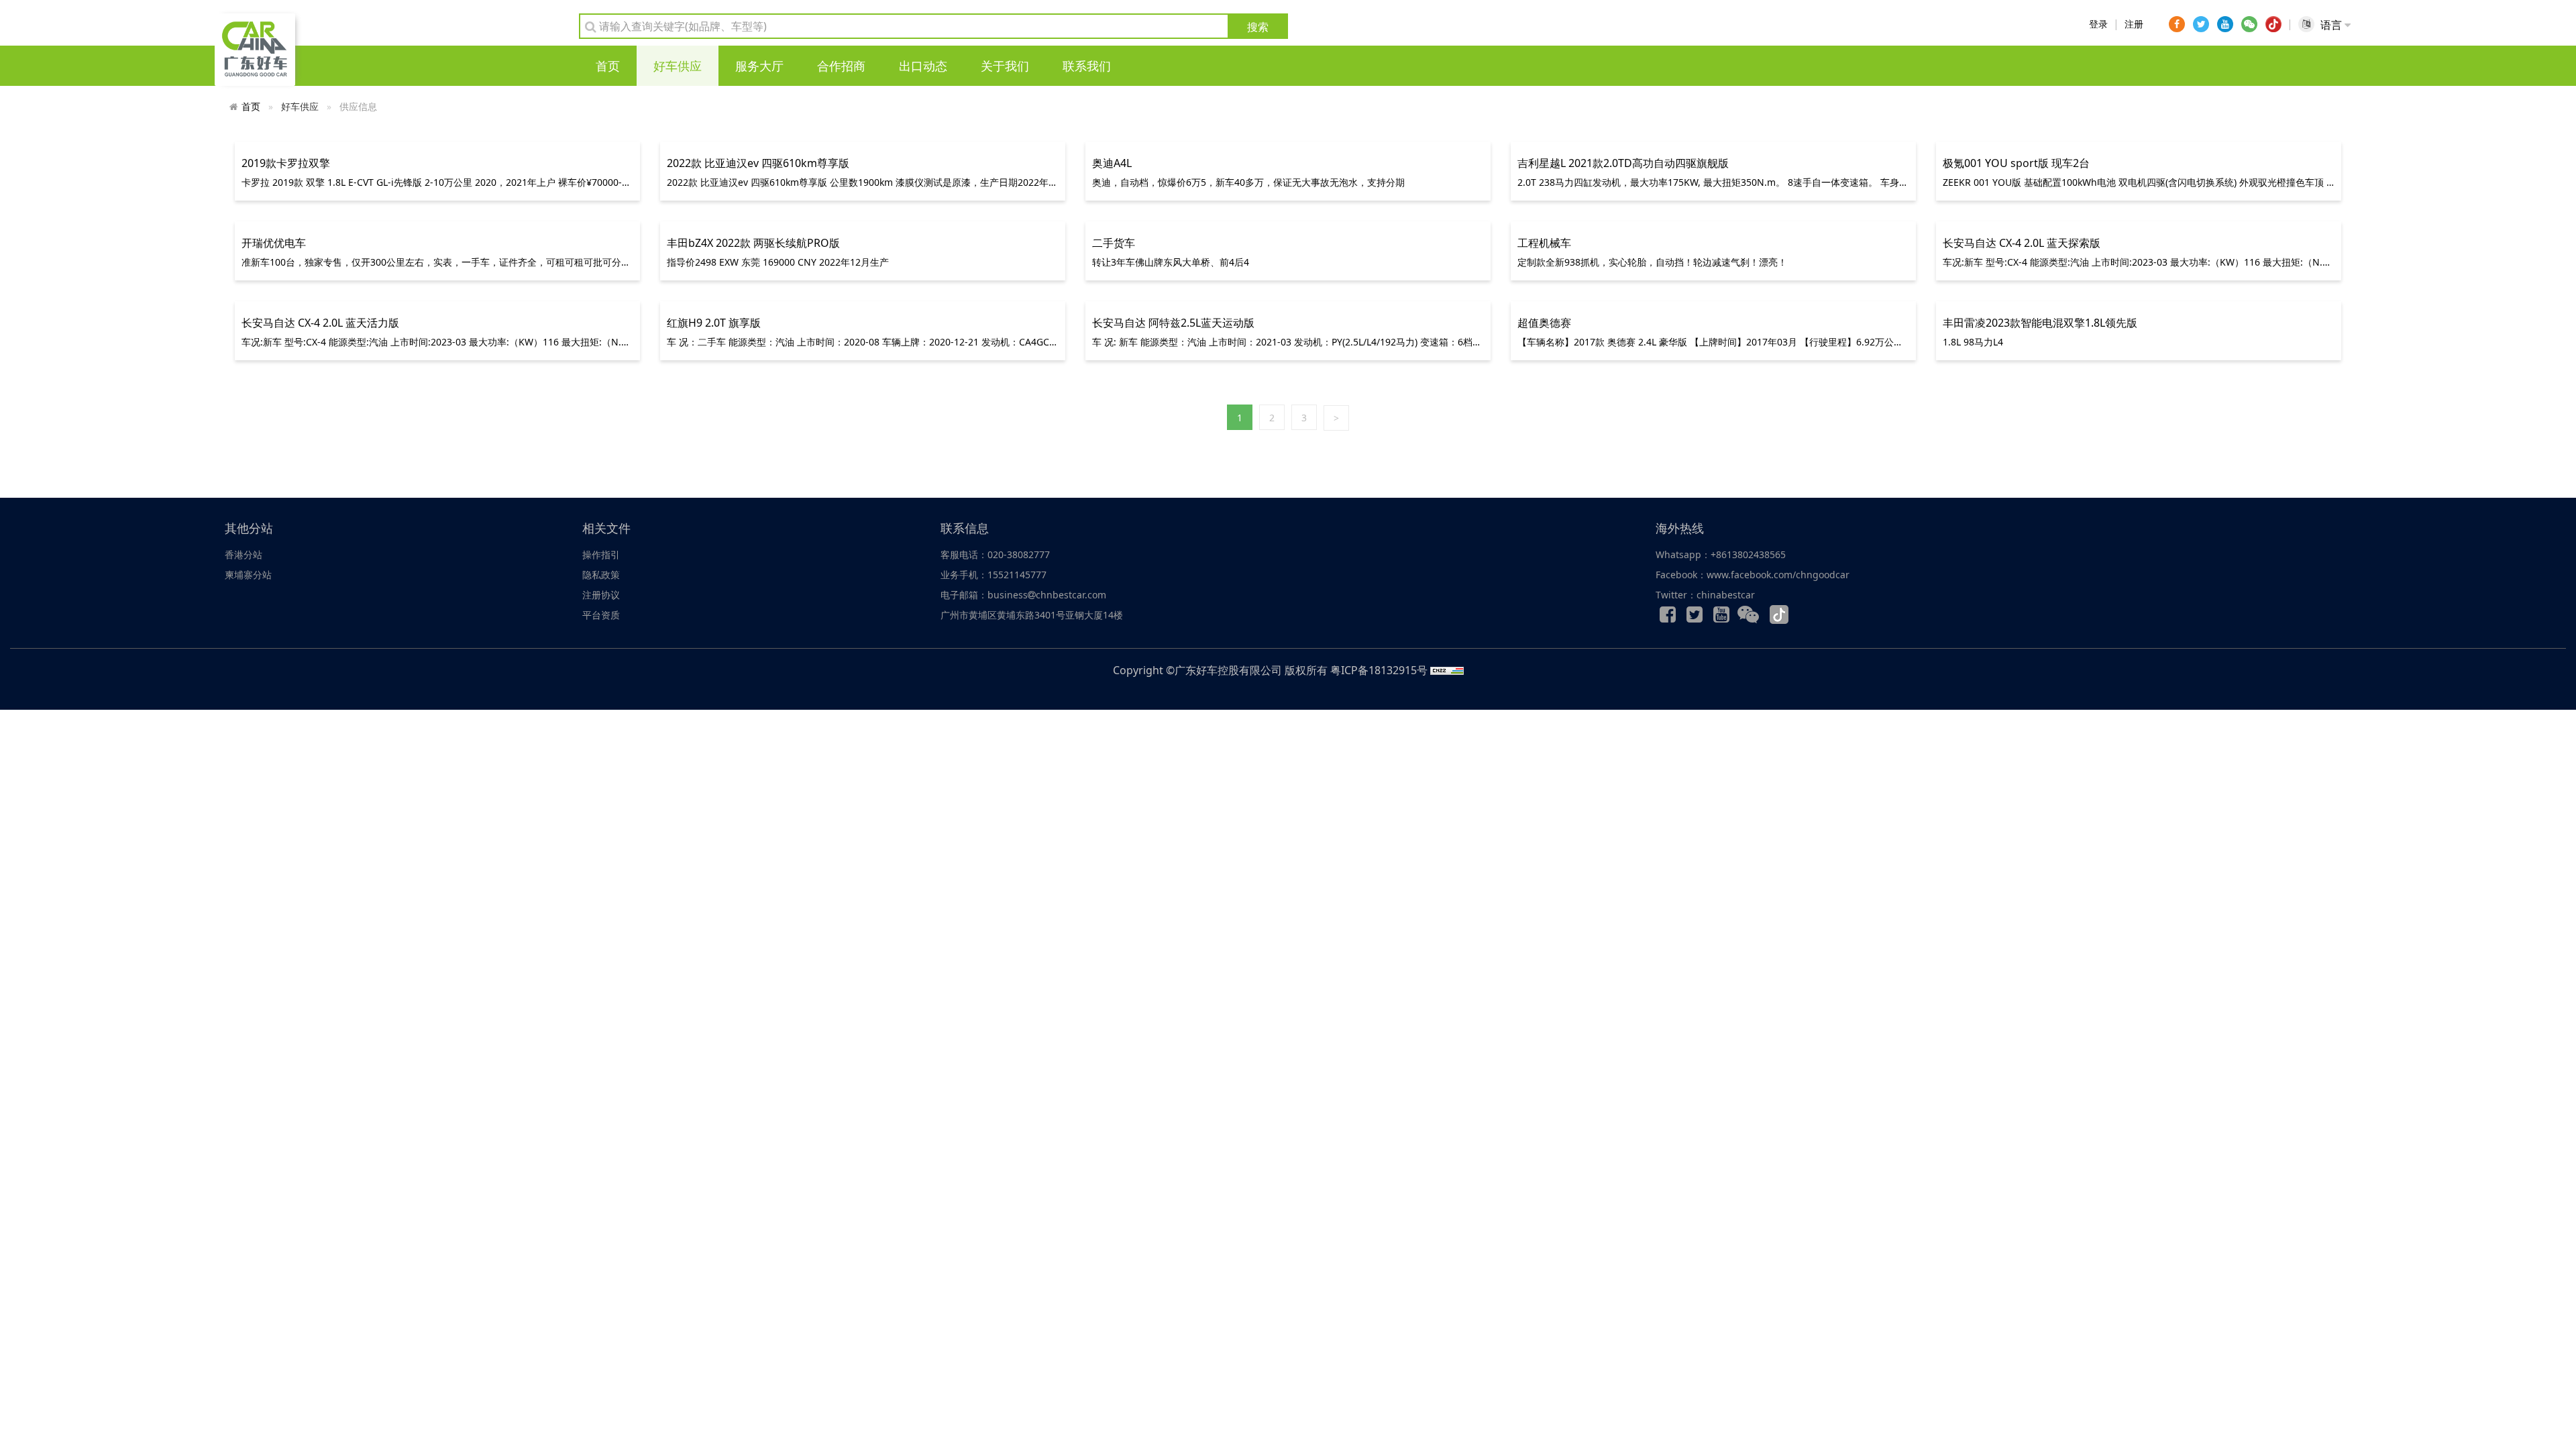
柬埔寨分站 (248, 575)
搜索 (1258, 27)
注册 (2134, 24)
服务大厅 (759, 66)
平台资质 (601, 615)
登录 (2098, 24)
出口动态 (923, 66)
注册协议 (601, 595)
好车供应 (678, 66)
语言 (2332, 25)
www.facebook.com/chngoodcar (1778, 575)
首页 (608, 66)
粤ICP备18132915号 (1379, 670)
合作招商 (841, 66)
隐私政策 (601, 575)
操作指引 (601, 554)
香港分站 (244, 554)
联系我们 (1087, 66)
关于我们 (1005, 66)
